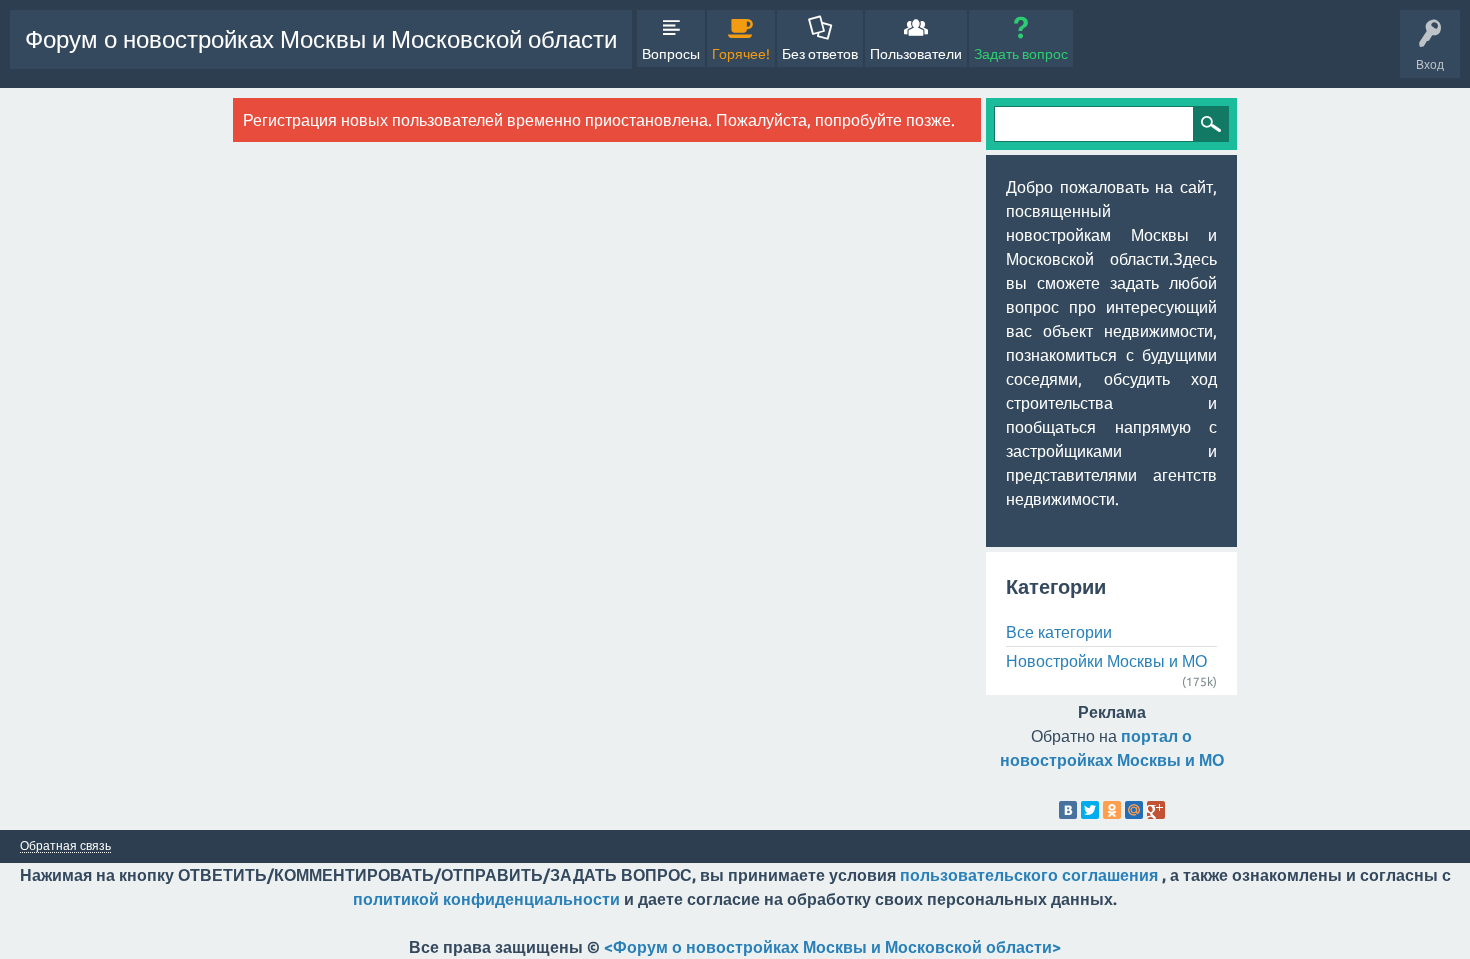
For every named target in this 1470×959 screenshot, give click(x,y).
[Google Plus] (1156, 810)
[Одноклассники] (1112, 810)
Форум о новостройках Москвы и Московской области (321, 39)
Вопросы (671, 54)
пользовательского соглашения (1029, 875)
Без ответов (820, 54)
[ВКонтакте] (1068, 810)
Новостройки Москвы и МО (1106, 661)
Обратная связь (65, 846)
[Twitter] (1090, 810)
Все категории (1059, 632)
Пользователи (916, 54)
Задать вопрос (1021, 54)
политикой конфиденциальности (486, 899)
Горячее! (741, 54)
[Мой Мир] (1134, 810)
